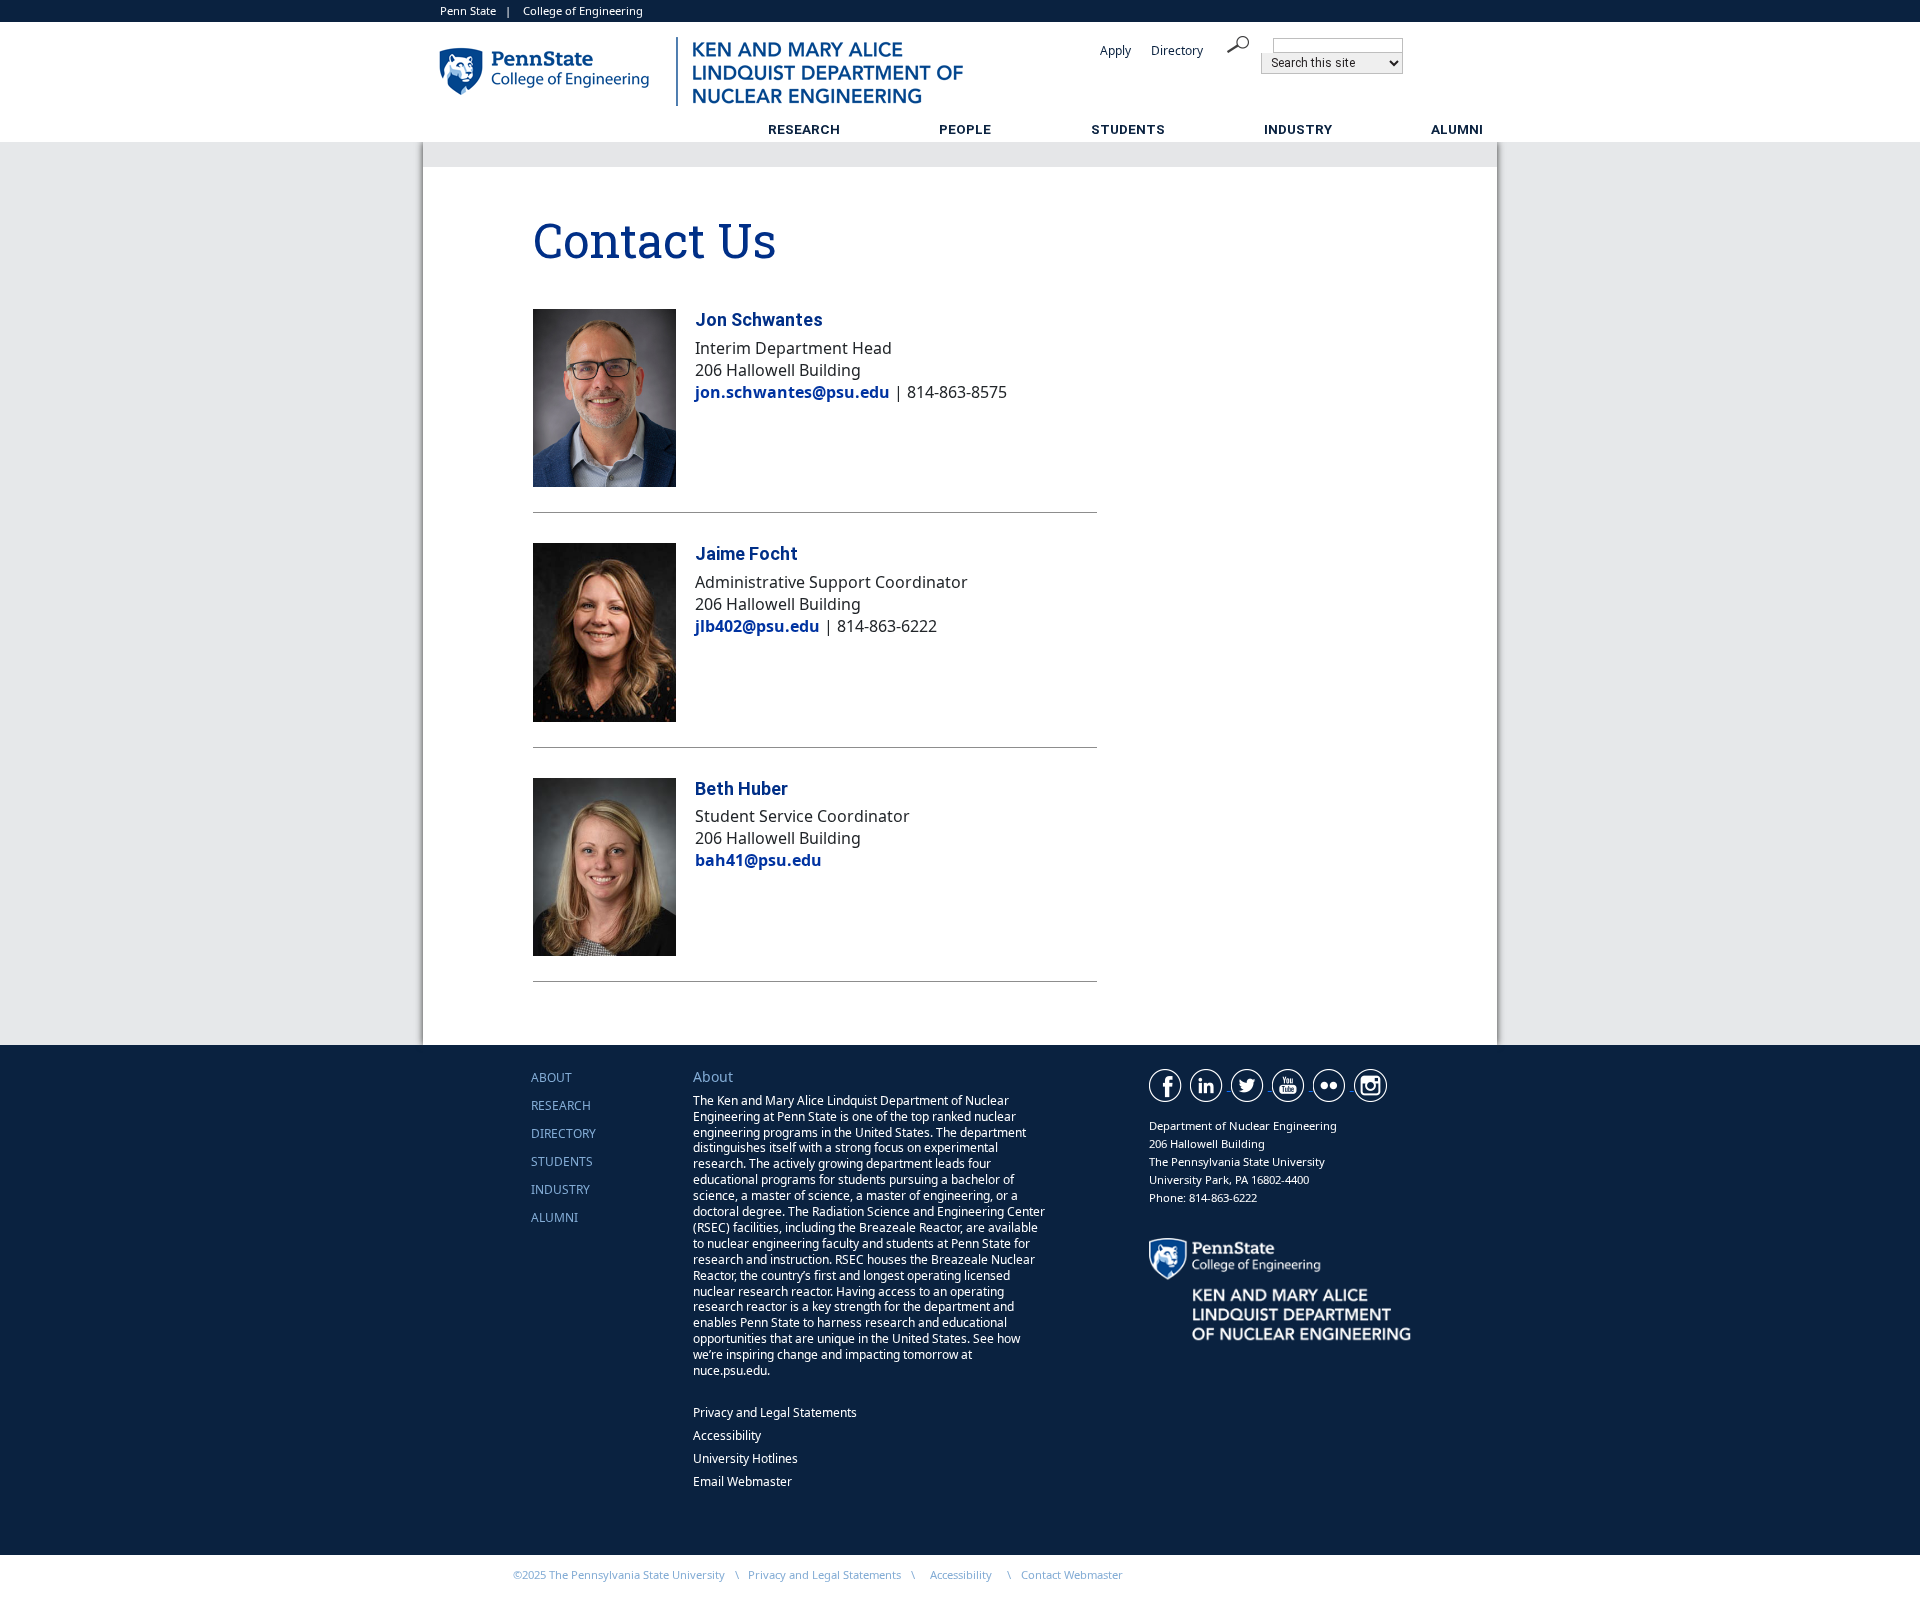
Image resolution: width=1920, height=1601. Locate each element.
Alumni (1457, 129)
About (551, 1077)
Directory (1177, 50)
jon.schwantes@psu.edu (792, 392)
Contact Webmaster (1072, 1574)
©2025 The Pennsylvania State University (619, 1574)
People (965, 129)
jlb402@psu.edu (757, 626)
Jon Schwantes (759, 319)
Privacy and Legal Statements (775, 1412)
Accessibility (727, 1435)
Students (1128, 129)
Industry (1298, 129)
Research (804, 129)
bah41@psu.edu (758, 860)
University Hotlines (745, 1458)
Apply (1115, 50)
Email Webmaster (742, 1481)
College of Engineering (583, 10)
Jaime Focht (746, 553)
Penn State (468, 10)
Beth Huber (741, 788)
